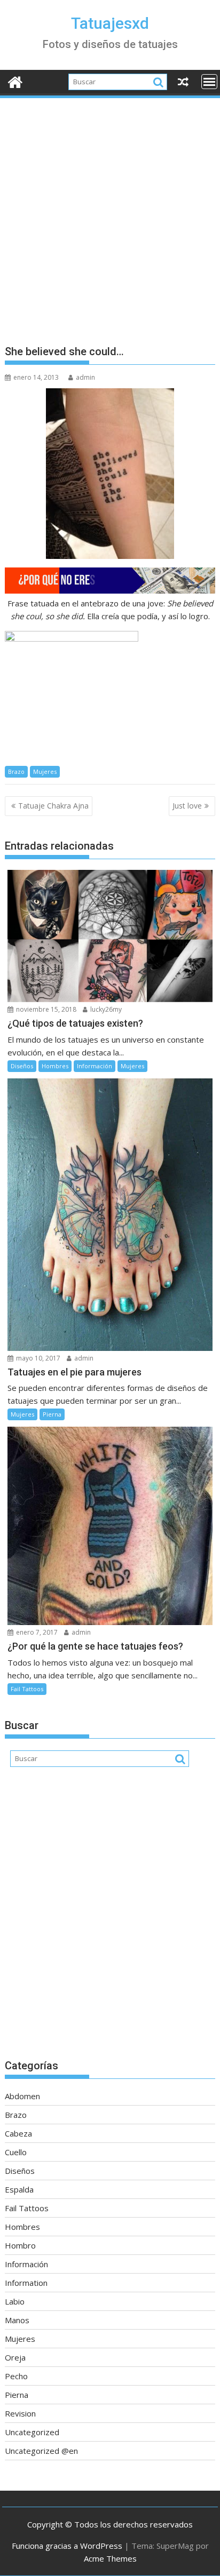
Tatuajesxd (110, 23)
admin (85, 377)
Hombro (20, 2245)
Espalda (19, 2189)
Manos (17, 2320)
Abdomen (22, 2096)
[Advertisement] (110, 215)
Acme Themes (110, 2558)
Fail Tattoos (27, 1689)
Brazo (16, 771)
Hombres (55, 1066)
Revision (20, 2413)
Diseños (22, 1066)
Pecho (16, 2376)
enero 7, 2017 (36, 1632)
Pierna (52, 1414)
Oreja (15, 2357)
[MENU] (209, 82)
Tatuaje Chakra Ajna (53, 806)
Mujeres (45, 771)
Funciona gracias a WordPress (67, 2546)
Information (26, 2283)
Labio (15, 2301)
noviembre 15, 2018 (45, 1009)
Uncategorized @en (41, 2451)
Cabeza (18, 2133)
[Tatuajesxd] (15, 81)
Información (95, 1066)
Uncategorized (32, 2432)
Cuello (16, 2152)
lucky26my (105, 1009)
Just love (187, 806)
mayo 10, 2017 (37, 1358)
